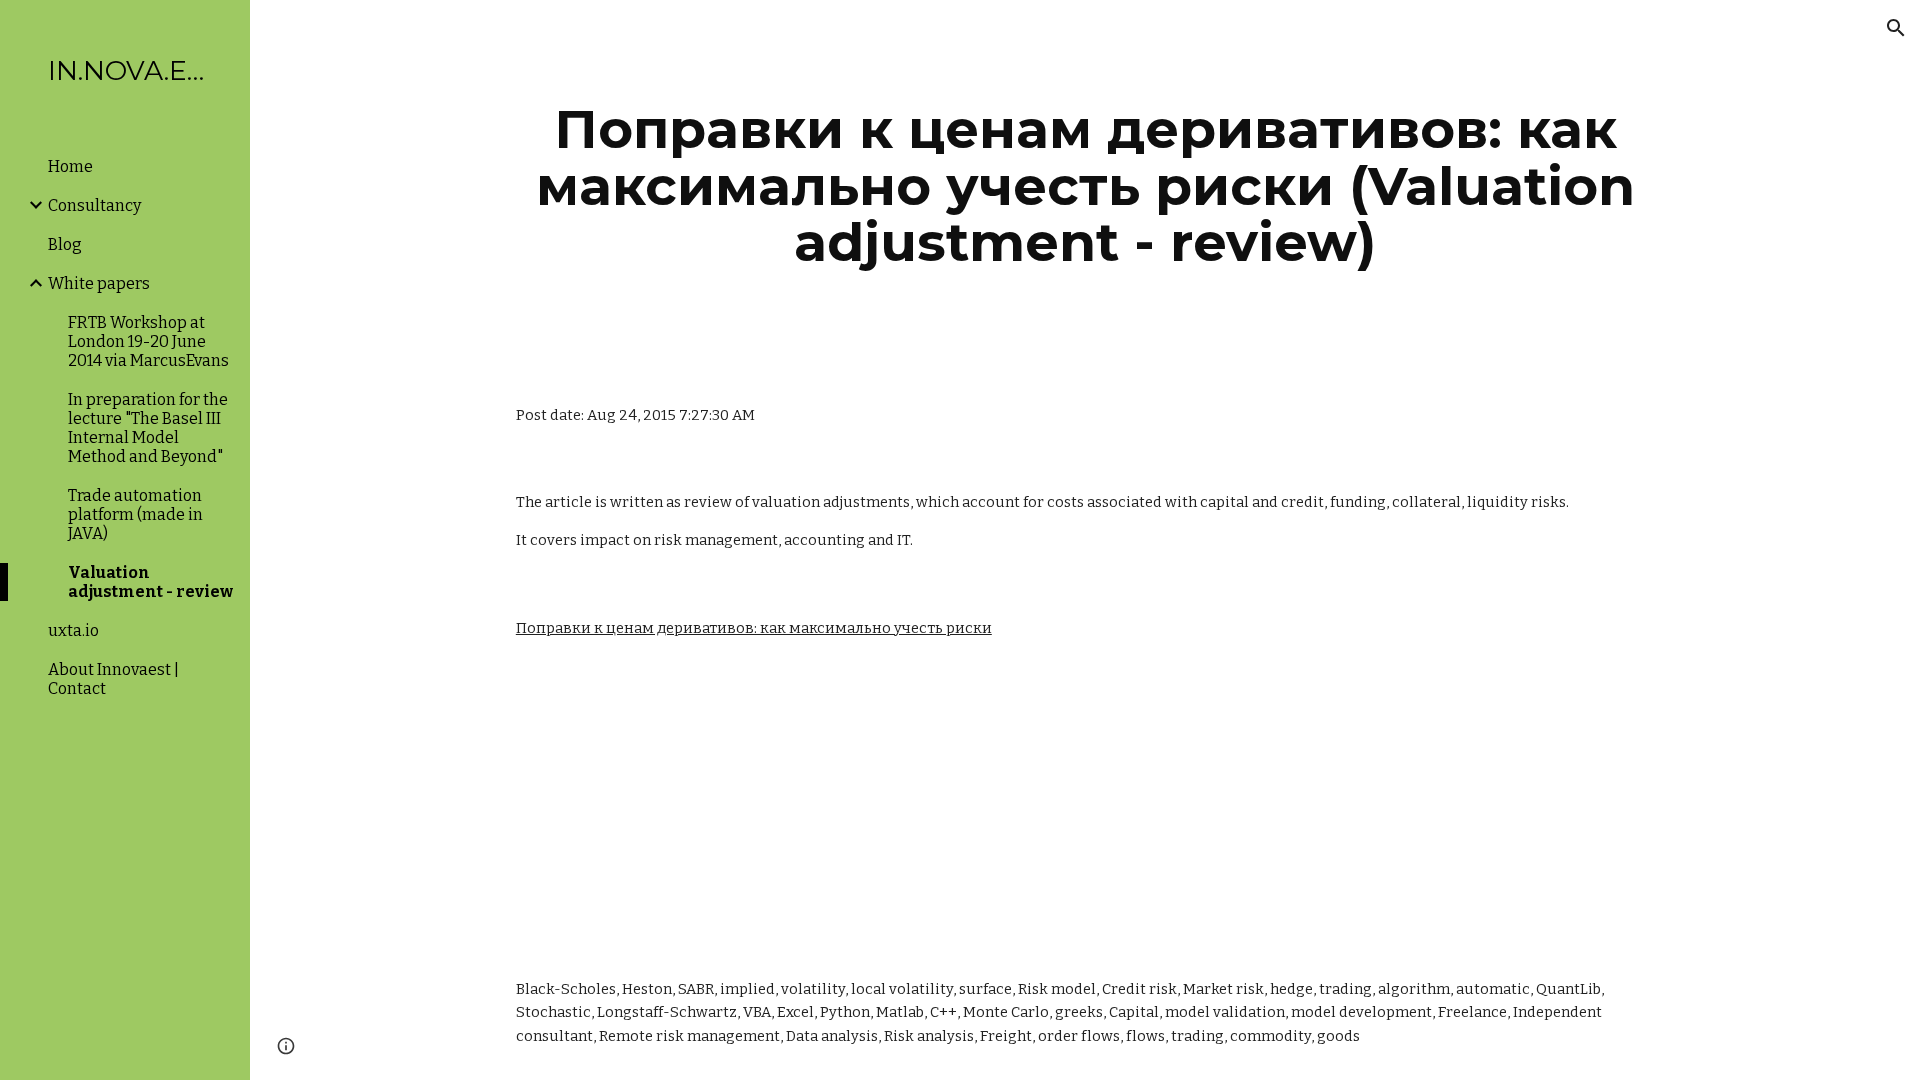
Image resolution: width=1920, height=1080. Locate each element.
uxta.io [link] (73, 630)
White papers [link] (99, 283)
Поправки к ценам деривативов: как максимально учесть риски (754, 628)
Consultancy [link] (94, 205)
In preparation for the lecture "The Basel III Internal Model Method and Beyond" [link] (148, 428)
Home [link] (70, 166)
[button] (1896, 28)
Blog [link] (65, 244)
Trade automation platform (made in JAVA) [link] (135, 514)
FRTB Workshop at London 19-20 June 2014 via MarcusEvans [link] (148, 341)
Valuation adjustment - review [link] (150, 582)
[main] (1085, 186)
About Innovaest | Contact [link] (113, 679)
